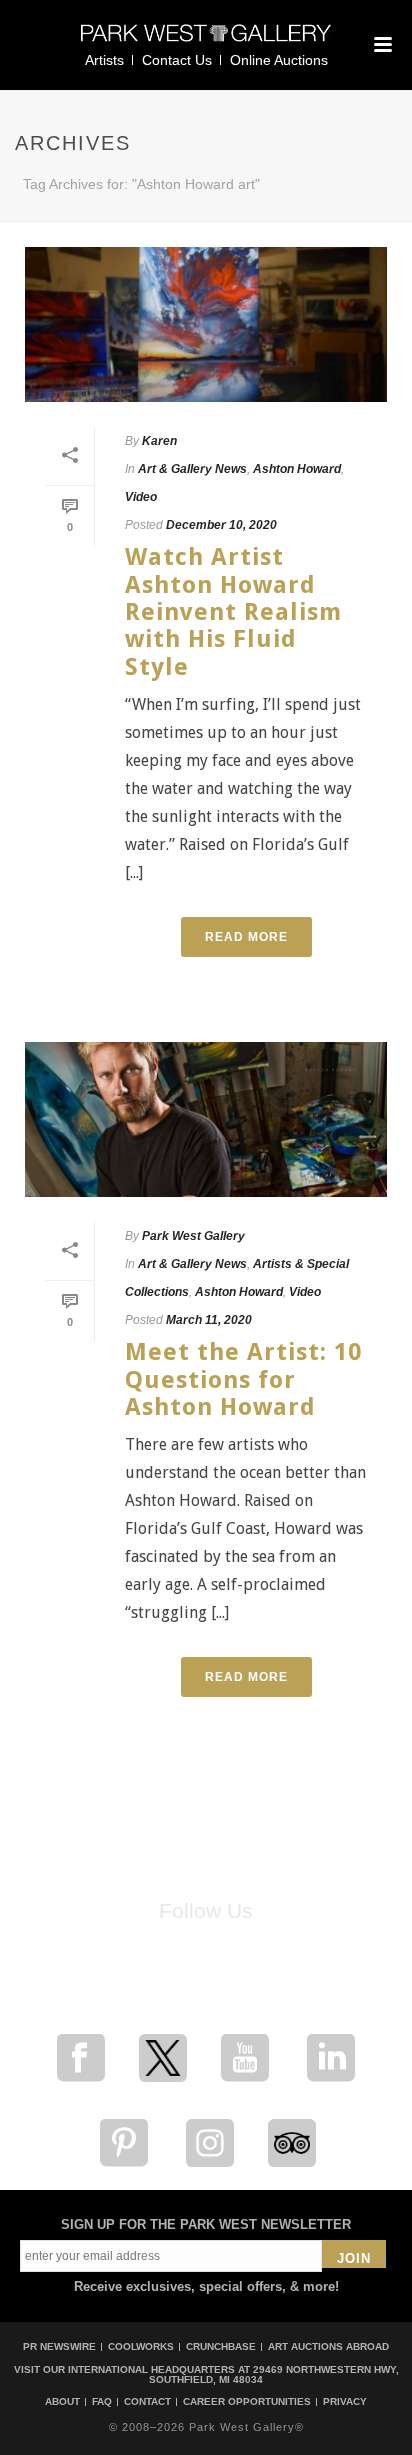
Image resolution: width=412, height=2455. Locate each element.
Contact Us (177, 60)
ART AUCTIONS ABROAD (328, 2346)
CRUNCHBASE (221, 2346)
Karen (159, 441)
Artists (104, 60)
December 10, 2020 (221, 525)
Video (141, 497)
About (62, 2402)
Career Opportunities (247, 2402)
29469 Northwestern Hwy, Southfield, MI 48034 (274, 2374)
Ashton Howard (297, 469)
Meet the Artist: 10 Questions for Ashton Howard (243, 1379)
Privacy (345, 2402)
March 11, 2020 (209, 1320)
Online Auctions (279, 60)
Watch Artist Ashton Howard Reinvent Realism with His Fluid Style (233, 611)
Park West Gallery (193, 1236)
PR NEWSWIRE (59, 2346)
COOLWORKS (141, 2346)
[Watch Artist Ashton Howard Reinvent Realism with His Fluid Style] (206, 324)
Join (354, 2258)
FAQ (102, 2402)
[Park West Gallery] (206, 41)
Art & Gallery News (192, 469)
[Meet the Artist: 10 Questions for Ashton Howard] (206, 1119)
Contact (147, 2402)
